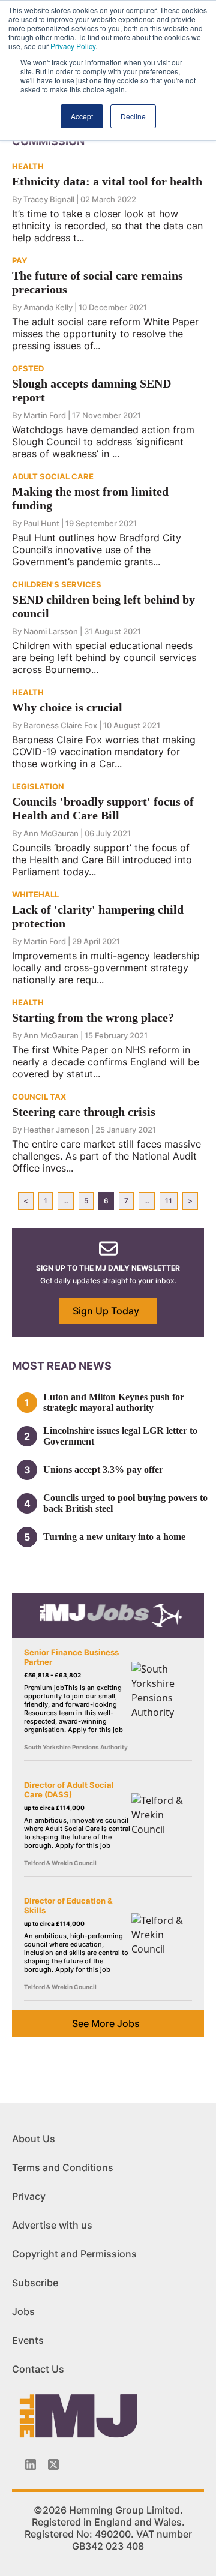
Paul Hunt (41, 523)
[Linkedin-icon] (31, 2464)
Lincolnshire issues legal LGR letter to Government (120, 1436)
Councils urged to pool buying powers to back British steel (125, 1503)
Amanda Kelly (48, 307)
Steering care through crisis (84, 1112)
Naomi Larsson (51, 631)
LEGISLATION (38, 786)
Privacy (29, 2196)
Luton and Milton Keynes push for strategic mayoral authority (114, 1402)
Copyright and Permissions (74, 2254)
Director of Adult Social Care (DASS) (69, 1790)
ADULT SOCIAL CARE (53, 476)
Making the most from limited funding (90, 498)
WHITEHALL (35, 894)
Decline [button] (133, 116)
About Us (34, 2139)
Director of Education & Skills (68, 1905)
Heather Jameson (56, 1130)
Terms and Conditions (63, 2167)
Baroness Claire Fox (60, 725)
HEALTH (28, 166)
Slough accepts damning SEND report (91, 390)
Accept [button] (82, 116)
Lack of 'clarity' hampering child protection (98, 916)
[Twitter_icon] (53, 2464)
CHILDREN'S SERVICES (57, 584)
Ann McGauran (51, 833)
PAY (19, 260)
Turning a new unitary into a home (114, 1537)
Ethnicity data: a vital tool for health (107, 181)
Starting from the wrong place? (93, 1017)
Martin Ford (45, 415)
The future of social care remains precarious (97, 282)
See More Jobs (106, 2023)
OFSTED (28, 368)
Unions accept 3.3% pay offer (103, 1469)
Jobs (23, 2311)
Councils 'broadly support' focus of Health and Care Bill (103, 808)
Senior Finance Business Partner (71, 1657)
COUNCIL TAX (39, 1097)
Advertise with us (52, 2225)
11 (169, 1201)
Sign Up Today (106, 1311)
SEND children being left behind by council (103, 606)
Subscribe (35, 2283)
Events (28, 2340)
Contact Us (38, 2369)
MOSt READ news (62, 1366)
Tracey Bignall (49, 199)
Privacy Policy (73, 46)
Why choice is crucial (67, 707)
